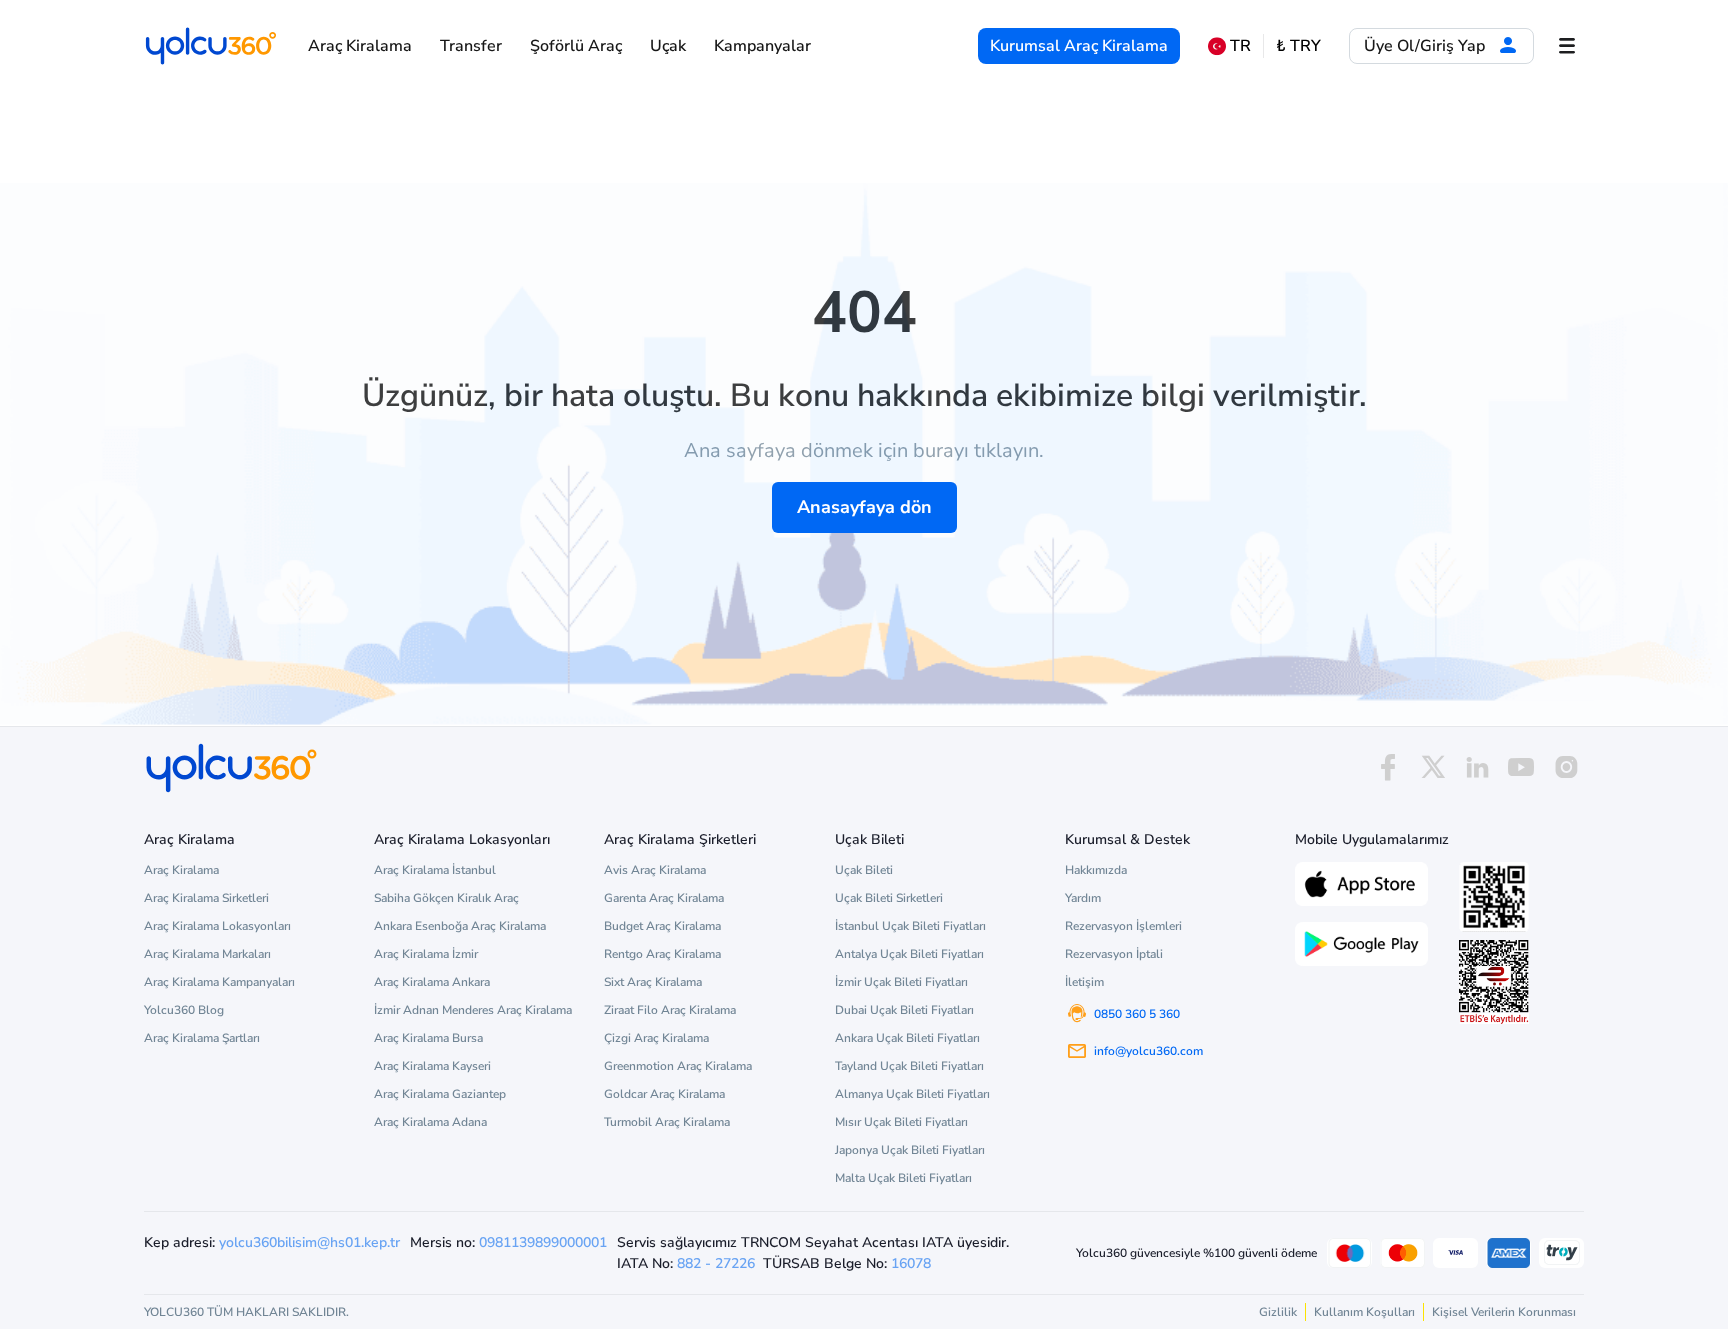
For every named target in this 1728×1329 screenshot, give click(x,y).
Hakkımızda (1096, 870)
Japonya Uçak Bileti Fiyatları (910, 1150)
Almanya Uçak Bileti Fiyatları (912, 1094)
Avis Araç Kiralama (655, 870)
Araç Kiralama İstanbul (435, 870)
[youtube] (1521, 767)
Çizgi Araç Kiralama (656, 1038)
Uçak (668, 46)
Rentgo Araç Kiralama (662, 954)
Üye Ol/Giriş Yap (1426, 46)
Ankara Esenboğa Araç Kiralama (460, 926)
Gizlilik (1278, 1312)
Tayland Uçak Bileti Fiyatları (909, 1066)
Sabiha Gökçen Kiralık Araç (446, 898)
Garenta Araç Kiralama (664, 898)
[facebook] (1388, 767)
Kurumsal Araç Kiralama (1079, 46)
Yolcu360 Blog (184, 1010)
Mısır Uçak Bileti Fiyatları (901, 1122)
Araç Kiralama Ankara (432, 982)
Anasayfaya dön (864, 507)
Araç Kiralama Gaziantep (440, 1094)
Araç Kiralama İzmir (426, 954)
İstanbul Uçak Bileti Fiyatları (910, 926)
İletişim (1084, 982)
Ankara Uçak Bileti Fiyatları (907, 1038)
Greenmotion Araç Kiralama (678, 1066)
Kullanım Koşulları (1364, 1312)
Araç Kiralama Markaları (207, 954)
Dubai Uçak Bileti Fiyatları (904, 1010)
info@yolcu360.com (1148, 1051)
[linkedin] (1477, 767)
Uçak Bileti (864, 870)
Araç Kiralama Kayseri (432, 1066)
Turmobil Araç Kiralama (667, 1122)
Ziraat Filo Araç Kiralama (670, 1010)
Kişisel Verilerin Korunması (1504, 1312)
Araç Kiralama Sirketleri (206, 898)
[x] (1433, 767)
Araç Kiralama (360, 46)
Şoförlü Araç (576, 46)
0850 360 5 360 (1137, 1014)
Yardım (1083, 898)
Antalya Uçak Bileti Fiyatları (909, 954)
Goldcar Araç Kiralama (664, 1094)
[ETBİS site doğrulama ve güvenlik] (1494, 982)
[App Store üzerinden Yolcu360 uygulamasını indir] (1361, 882)
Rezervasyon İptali (1114, 954)
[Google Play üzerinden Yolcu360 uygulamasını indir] (1361, 942)
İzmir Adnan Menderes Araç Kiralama (473, 1010)
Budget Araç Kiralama (662, 926)
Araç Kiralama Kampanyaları (219, 982)
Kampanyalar (762, 46)
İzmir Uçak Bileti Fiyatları (901, 982)
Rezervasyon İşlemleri (1123, 926)
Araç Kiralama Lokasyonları (217, 926)
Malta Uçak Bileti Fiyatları (903, 1178)
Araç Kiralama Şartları (202, 1038)
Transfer (471, 46)
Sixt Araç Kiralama (653, 982)
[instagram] (1566, 767)
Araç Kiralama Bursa (428, 1038)
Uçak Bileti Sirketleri (889, 898)
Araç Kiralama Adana (430, 1122)
